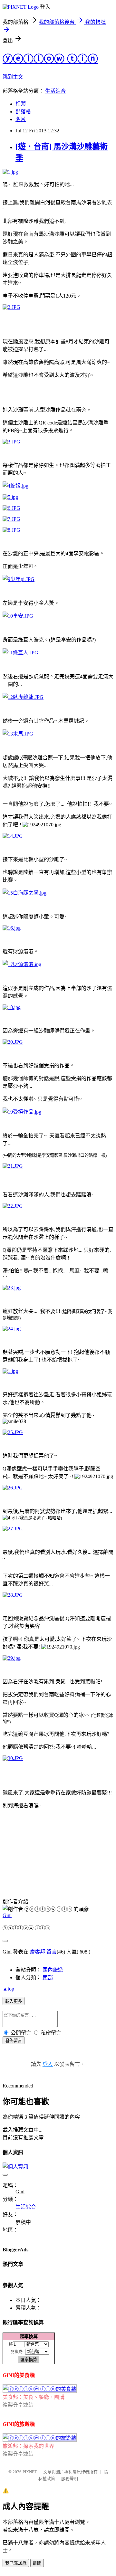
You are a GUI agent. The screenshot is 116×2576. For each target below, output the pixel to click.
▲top (8, 1989)
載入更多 (14, 2001)
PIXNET (30, 2472)
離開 (37, 2563)
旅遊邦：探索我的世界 (28, 2446)
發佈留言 (14, 2041)
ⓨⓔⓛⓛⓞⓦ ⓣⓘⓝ (50, 59)
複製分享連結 (18, 2405)
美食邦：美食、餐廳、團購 (34, 2397)
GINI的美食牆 (19, 2375)
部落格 (23, 112)
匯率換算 (29, 2336)
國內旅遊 (53, 1970)
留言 (52, 1952)
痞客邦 (37, 1952)
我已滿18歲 (16, 2563)
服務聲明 (70, 2479)
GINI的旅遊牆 (19, 2424)
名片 (21, 119)
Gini (7, 1915)
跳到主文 (13, 77)
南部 (48, 1977)
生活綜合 (55, 91)
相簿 (21, 104)
